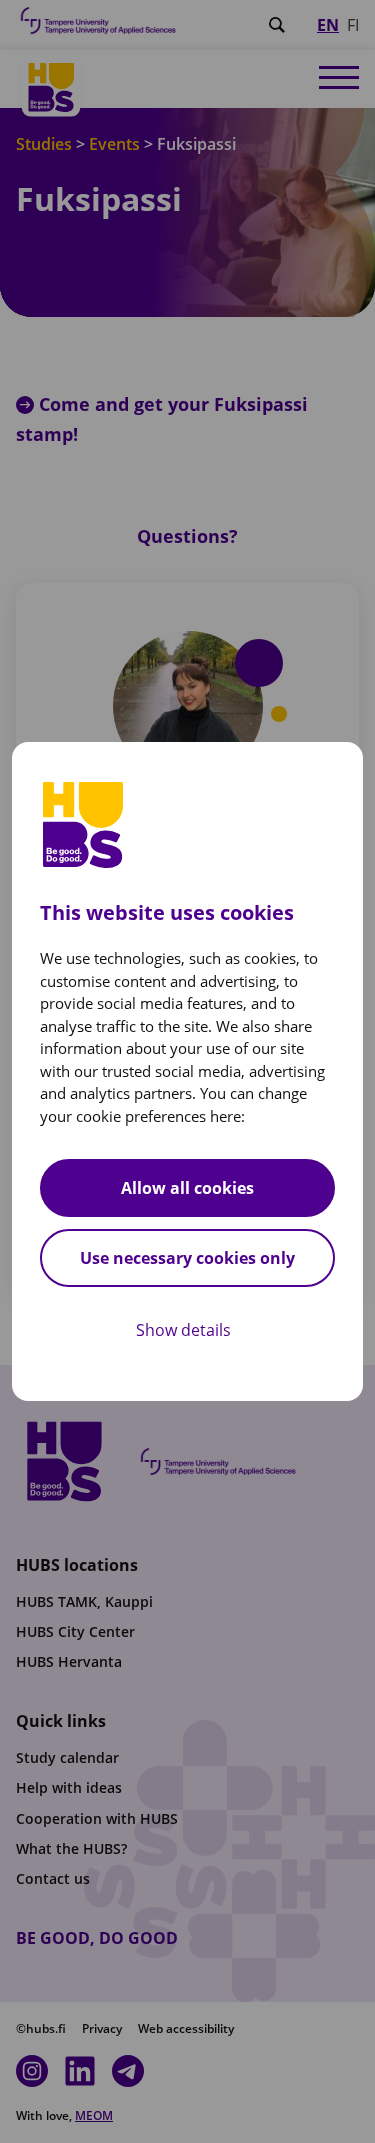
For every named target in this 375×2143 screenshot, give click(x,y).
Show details (183, 1330)
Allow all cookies (187, 1188)
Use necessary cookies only (187, 1258)
